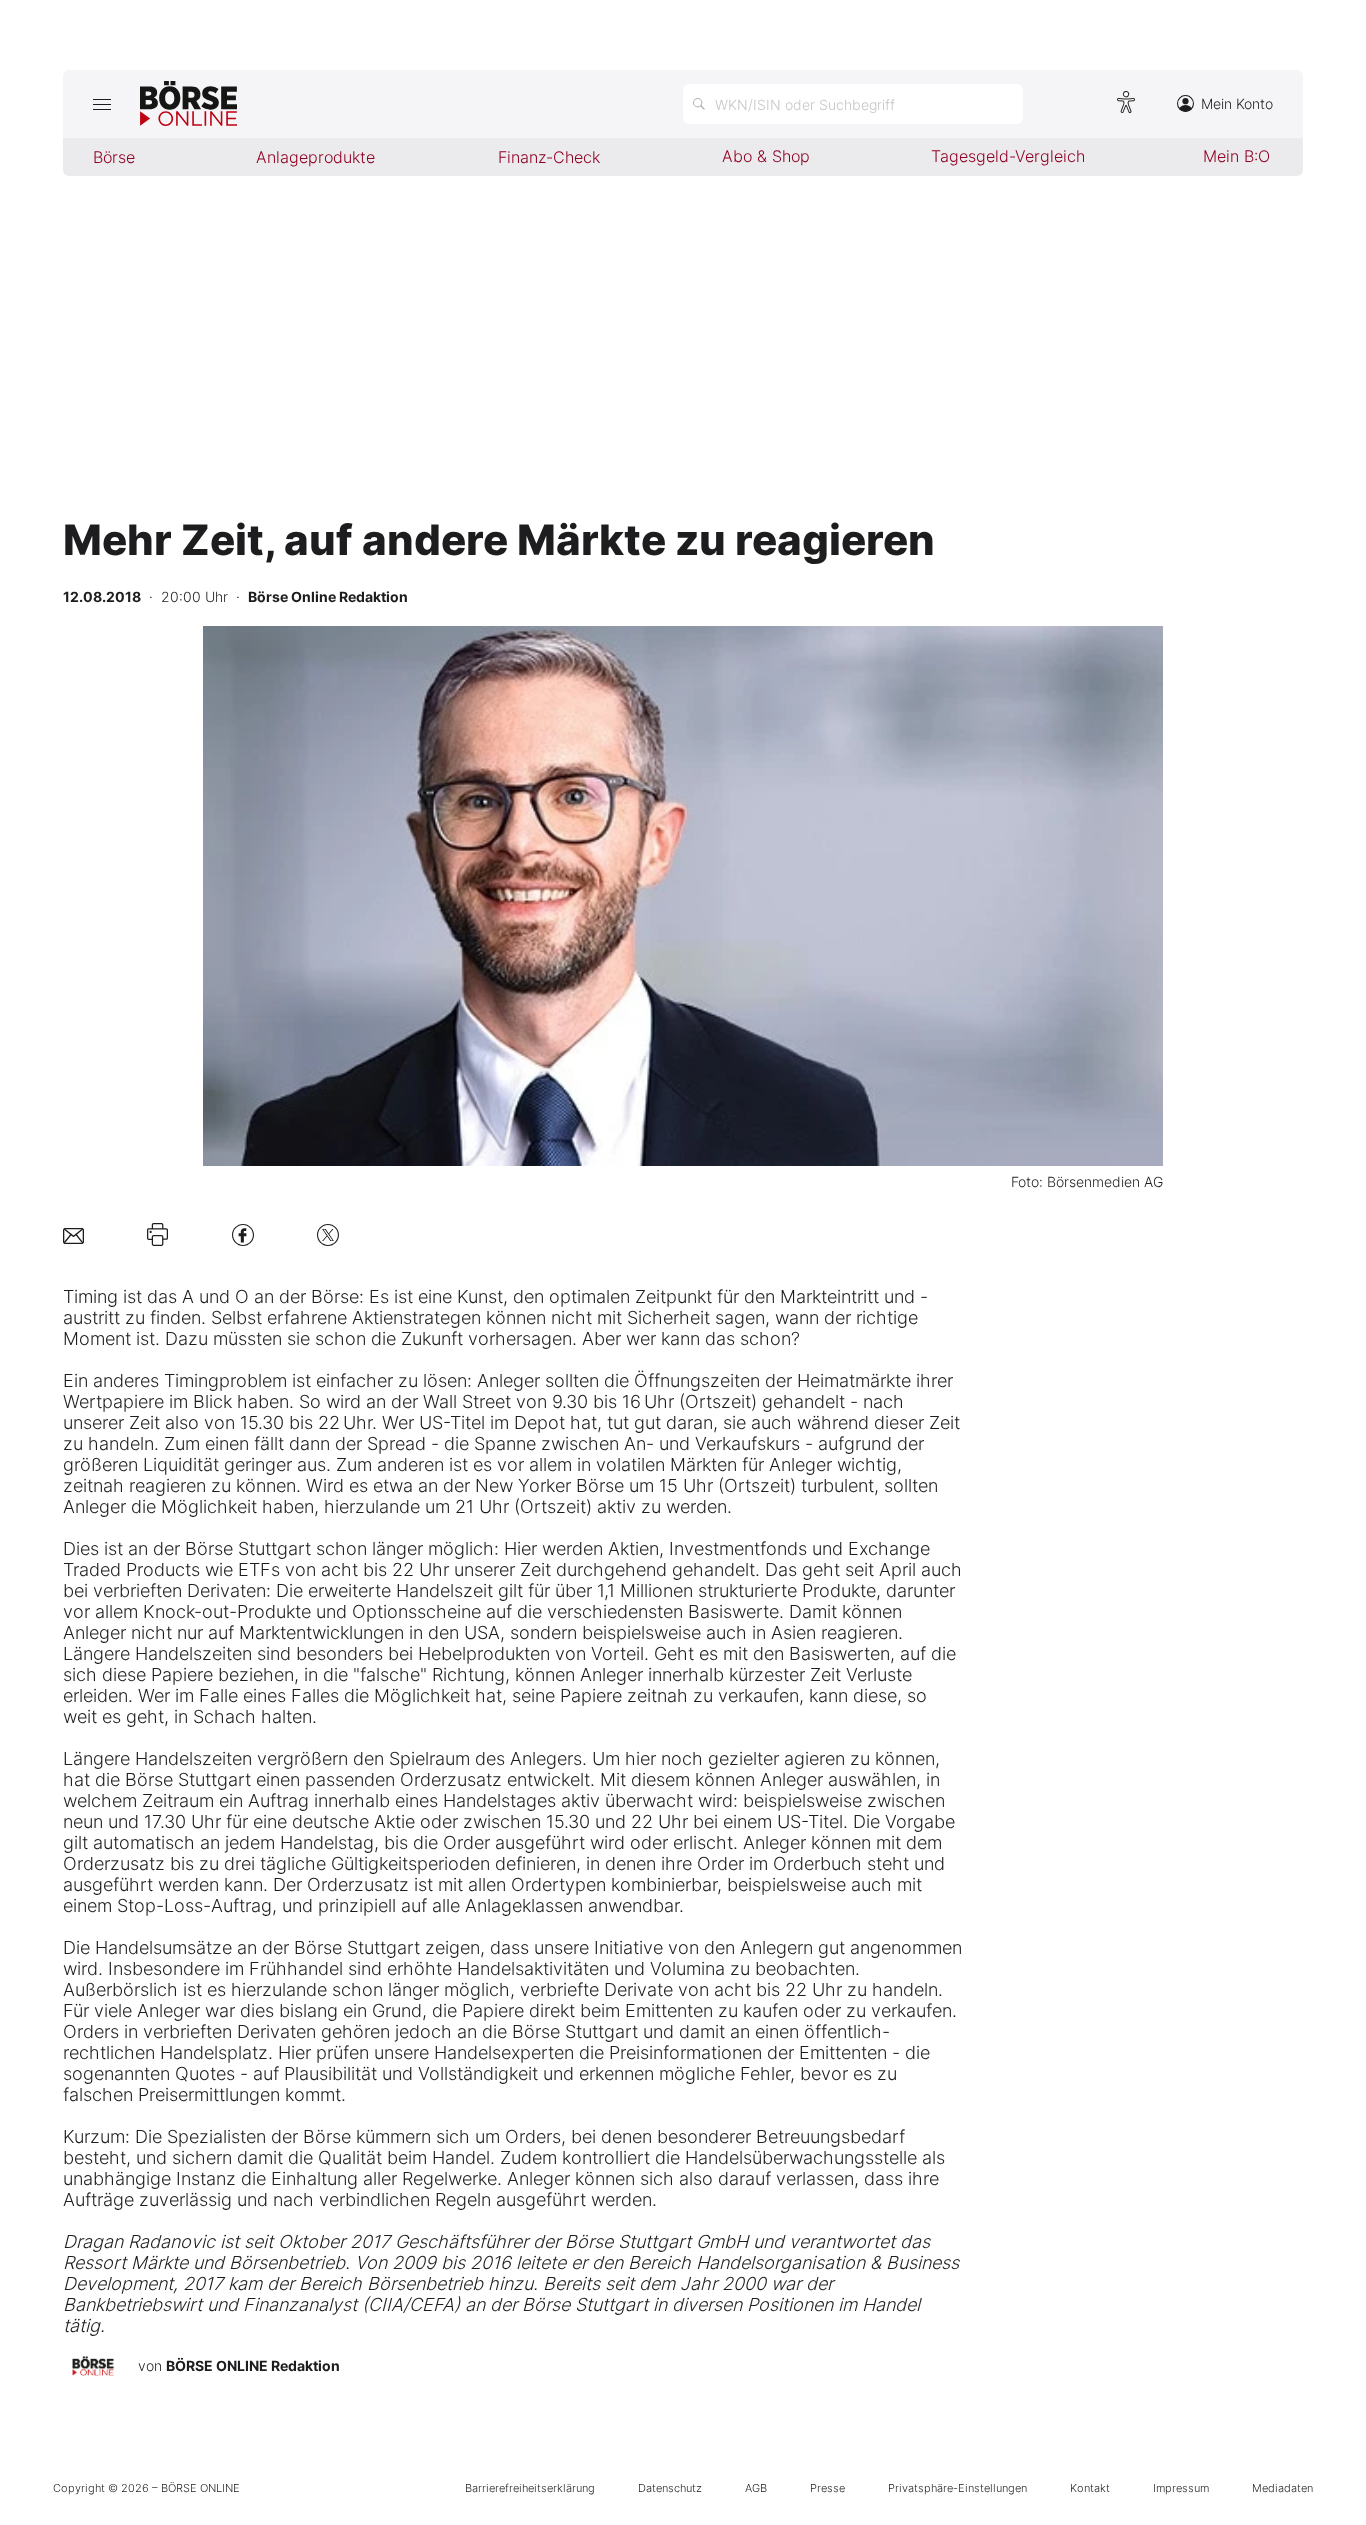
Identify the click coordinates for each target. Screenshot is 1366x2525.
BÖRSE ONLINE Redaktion (253, 2365)
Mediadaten (1282, 2488)
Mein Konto (1237, 103)
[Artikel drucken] (157, 1235)
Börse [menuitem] (114, 157)
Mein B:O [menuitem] (1236, 156)
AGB (756, 2488)
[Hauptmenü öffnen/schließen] (101, 104)
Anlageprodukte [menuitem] (315, 157)
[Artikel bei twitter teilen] (328, 1234)
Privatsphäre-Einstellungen (957, 2488)
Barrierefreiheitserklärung (530, 2488)
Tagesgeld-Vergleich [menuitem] (1008, 156)
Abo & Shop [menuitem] (766, 156)
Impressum (1181, 2488)
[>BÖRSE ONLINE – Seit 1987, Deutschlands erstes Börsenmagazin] (188, 104)
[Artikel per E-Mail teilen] (73, 1234)
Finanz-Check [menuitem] (549, 157)
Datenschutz (670, 2488)
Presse (827, 2488)
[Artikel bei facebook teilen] (243, 1234)
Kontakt (1090, 2488)
